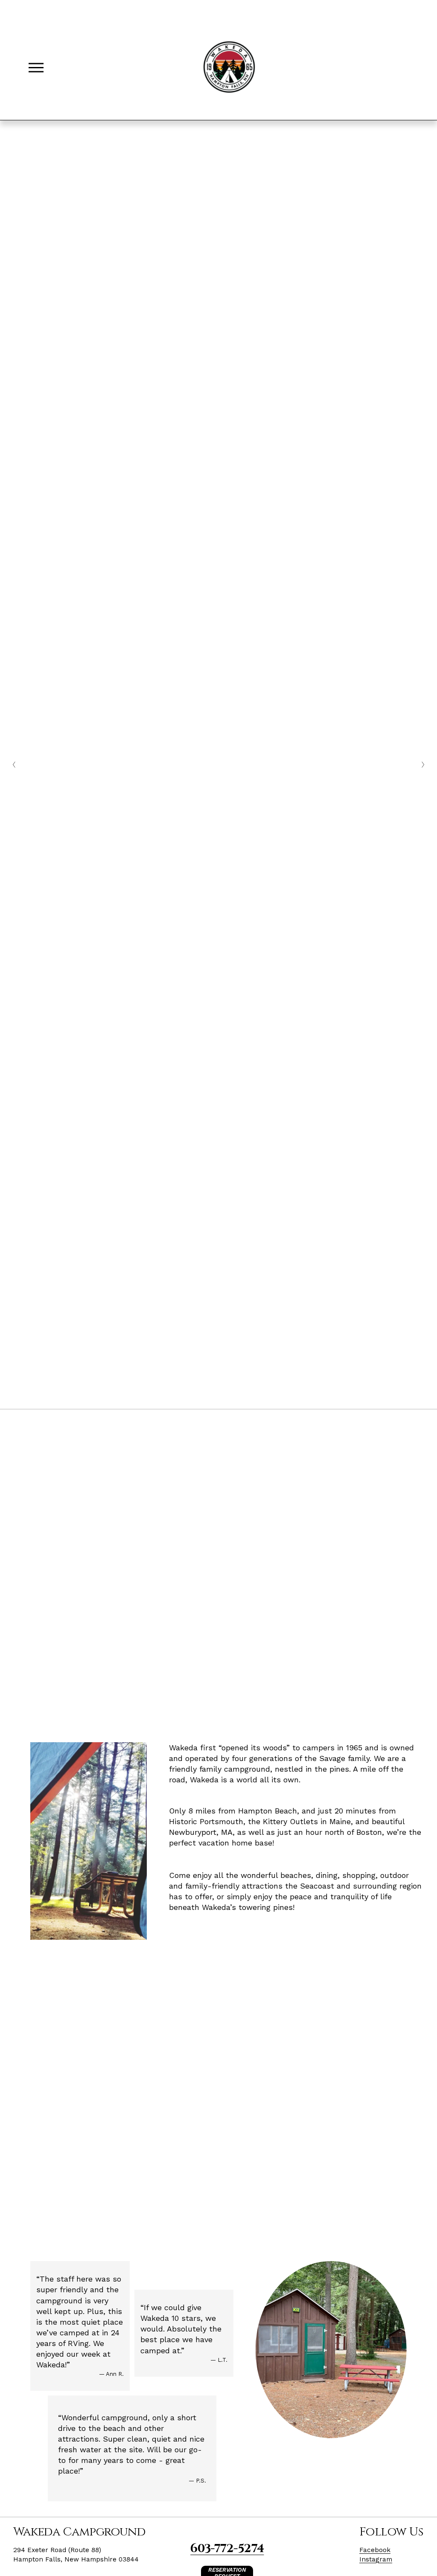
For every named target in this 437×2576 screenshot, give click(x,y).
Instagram (376, 2559)
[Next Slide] (423, 765)
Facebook (375, 2550)
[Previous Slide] (14, 765)
